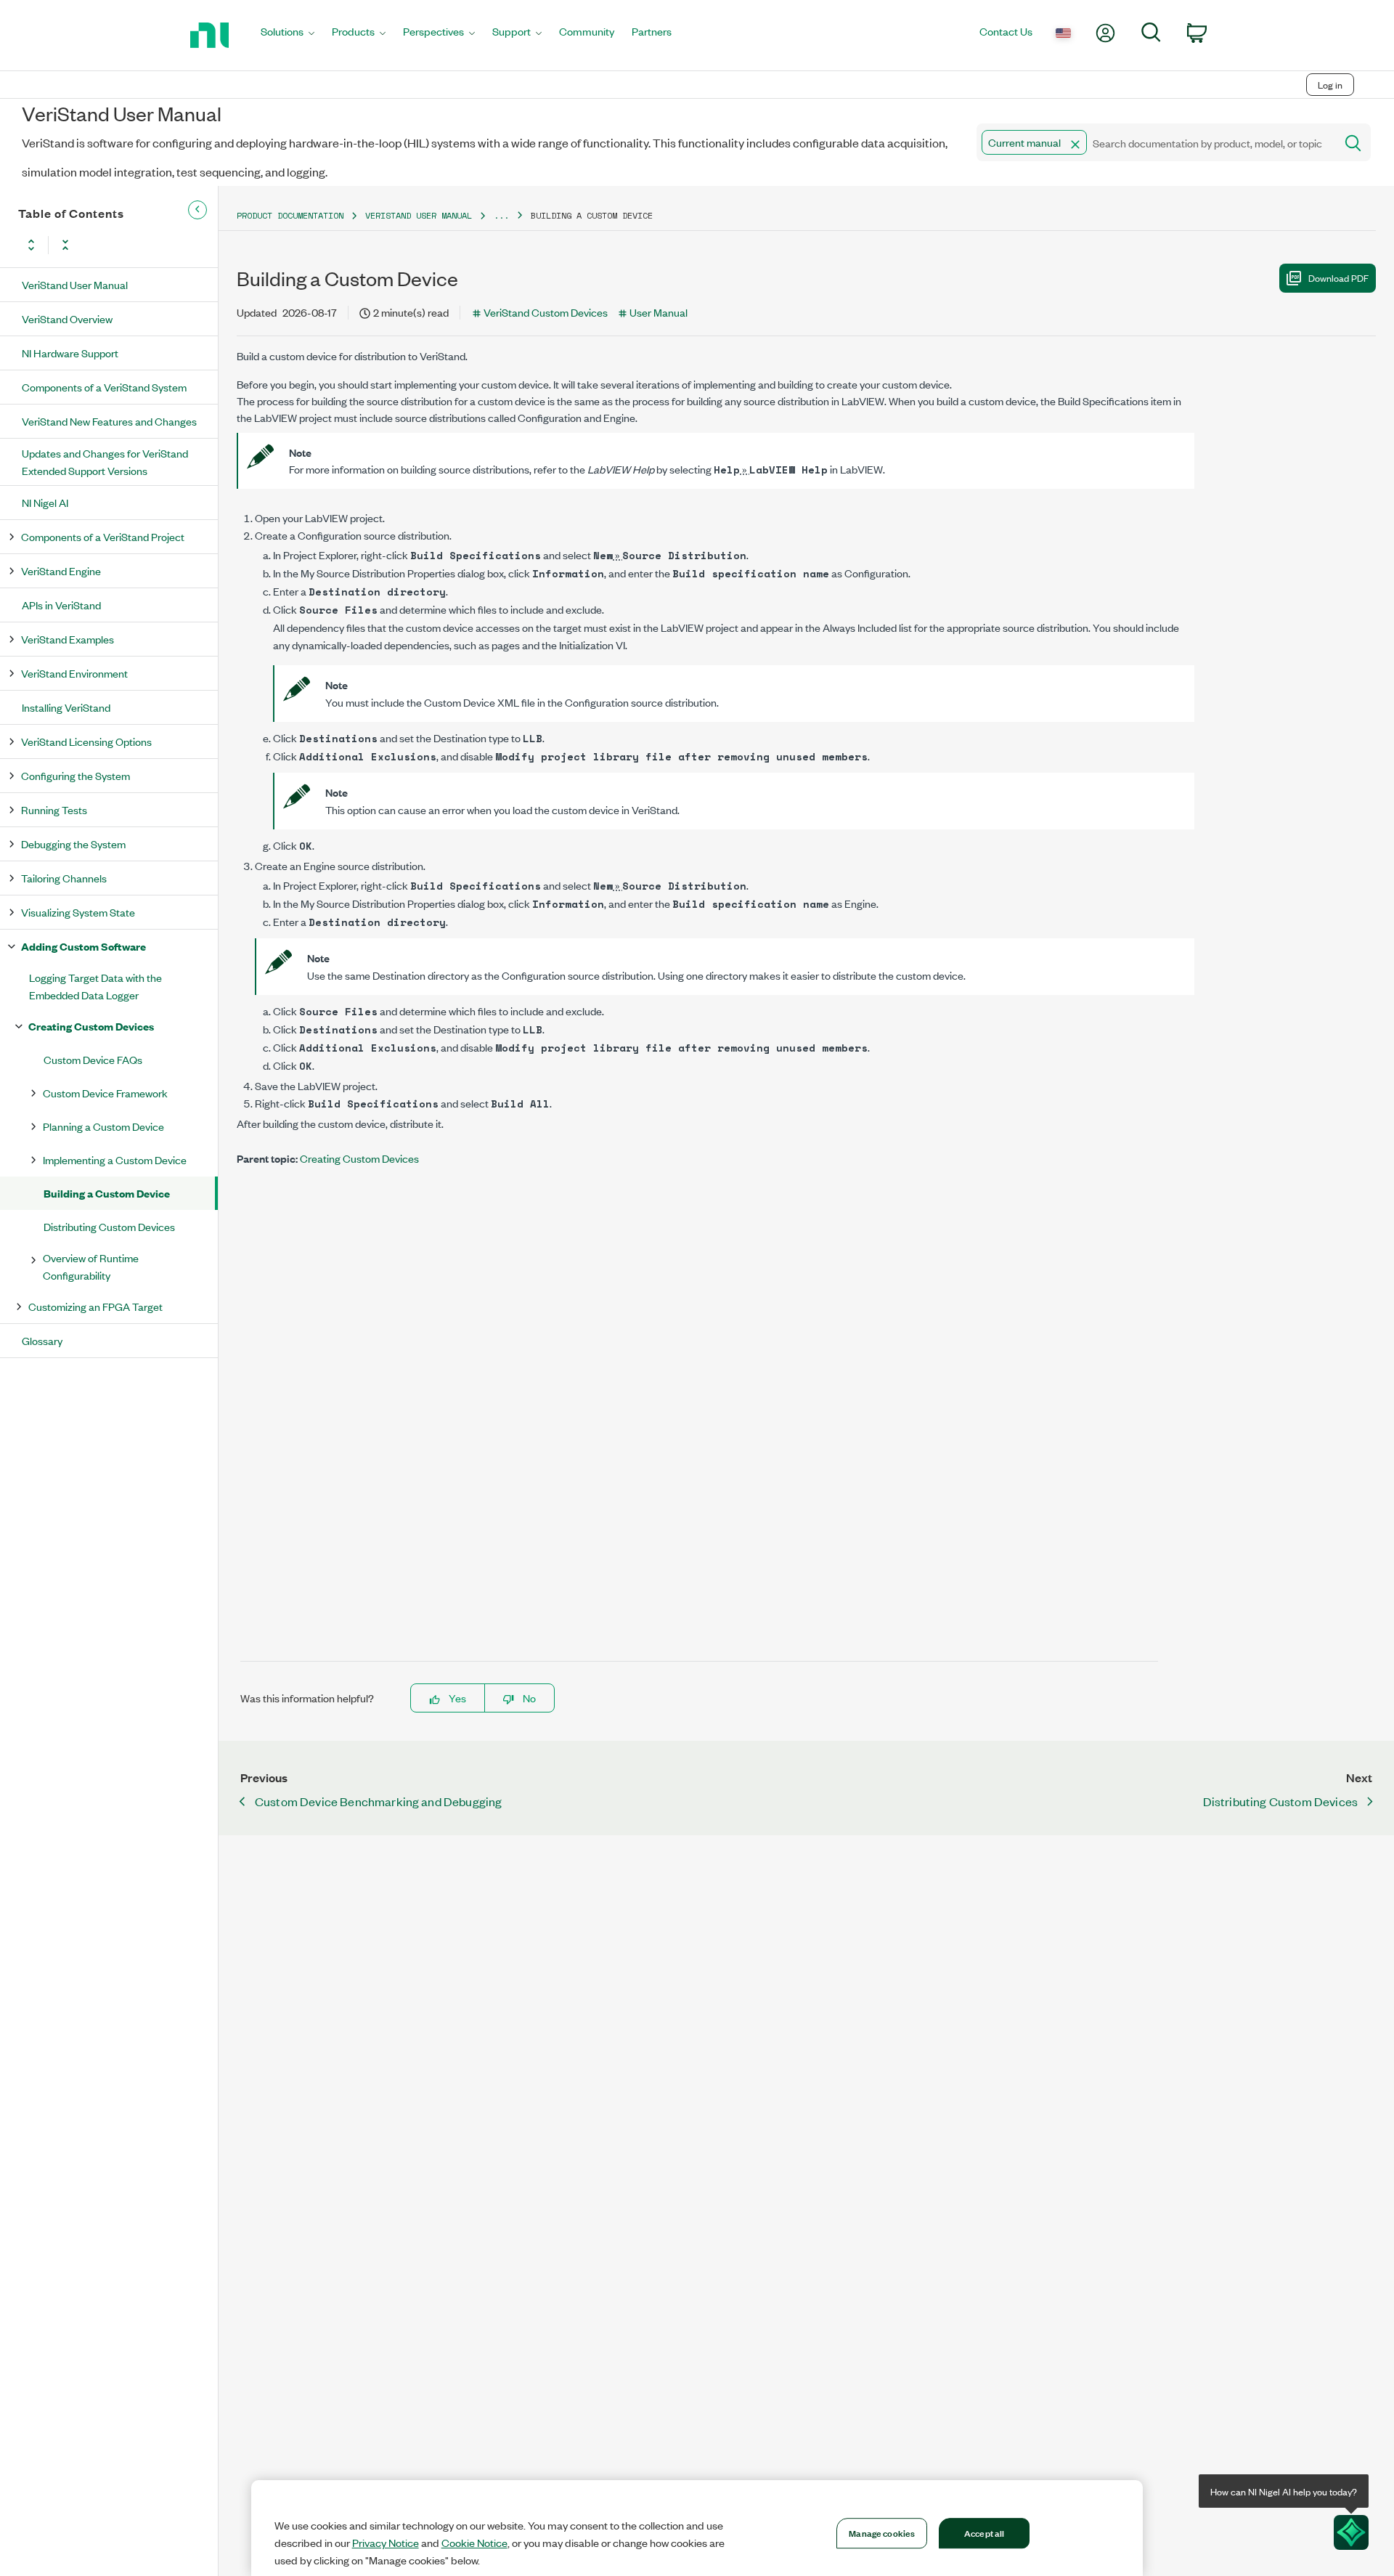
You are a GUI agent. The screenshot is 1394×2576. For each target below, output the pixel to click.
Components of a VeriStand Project (103, 536)
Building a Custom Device (107, 1193)
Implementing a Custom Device (115, 1159)
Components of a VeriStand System (104, 387)
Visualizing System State (78, 912)
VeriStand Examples (68, 639)
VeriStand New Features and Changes (109, 421)
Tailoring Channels (64, 878)
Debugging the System (73, 844)
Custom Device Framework (105, 1093)
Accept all (984, 2532)
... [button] (501, 215)
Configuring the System (76, 775)
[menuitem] (288, 35)
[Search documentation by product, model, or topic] (1352, 142)
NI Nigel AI (45, 502)
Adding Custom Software (83, 946)
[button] (1075, 145)
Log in (1330, 85)
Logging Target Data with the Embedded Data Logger (95, 986)
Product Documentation (290, 215)
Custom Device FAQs (93, 1059)
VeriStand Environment (74, 673)
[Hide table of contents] (197, 210)
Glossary (42, 1340)
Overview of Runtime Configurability (91, 1266)
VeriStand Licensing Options (86, 741)
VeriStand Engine (61, 570)
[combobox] (1155, 142)
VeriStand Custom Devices (546, 312)
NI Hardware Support (70, 353)
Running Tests (54, 809)
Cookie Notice (474, 2543)
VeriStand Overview (67, 318)
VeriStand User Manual (75, 284)
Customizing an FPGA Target (95, 1306)
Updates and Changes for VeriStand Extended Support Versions (105, 462)
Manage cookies (882, 2532)
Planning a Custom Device (103, 1126)
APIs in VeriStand (61, 605)
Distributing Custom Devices (109, 1226)
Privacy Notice (386, 2543)
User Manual (659, 312)
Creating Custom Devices (91, 1026)
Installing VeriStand (66, 707)
